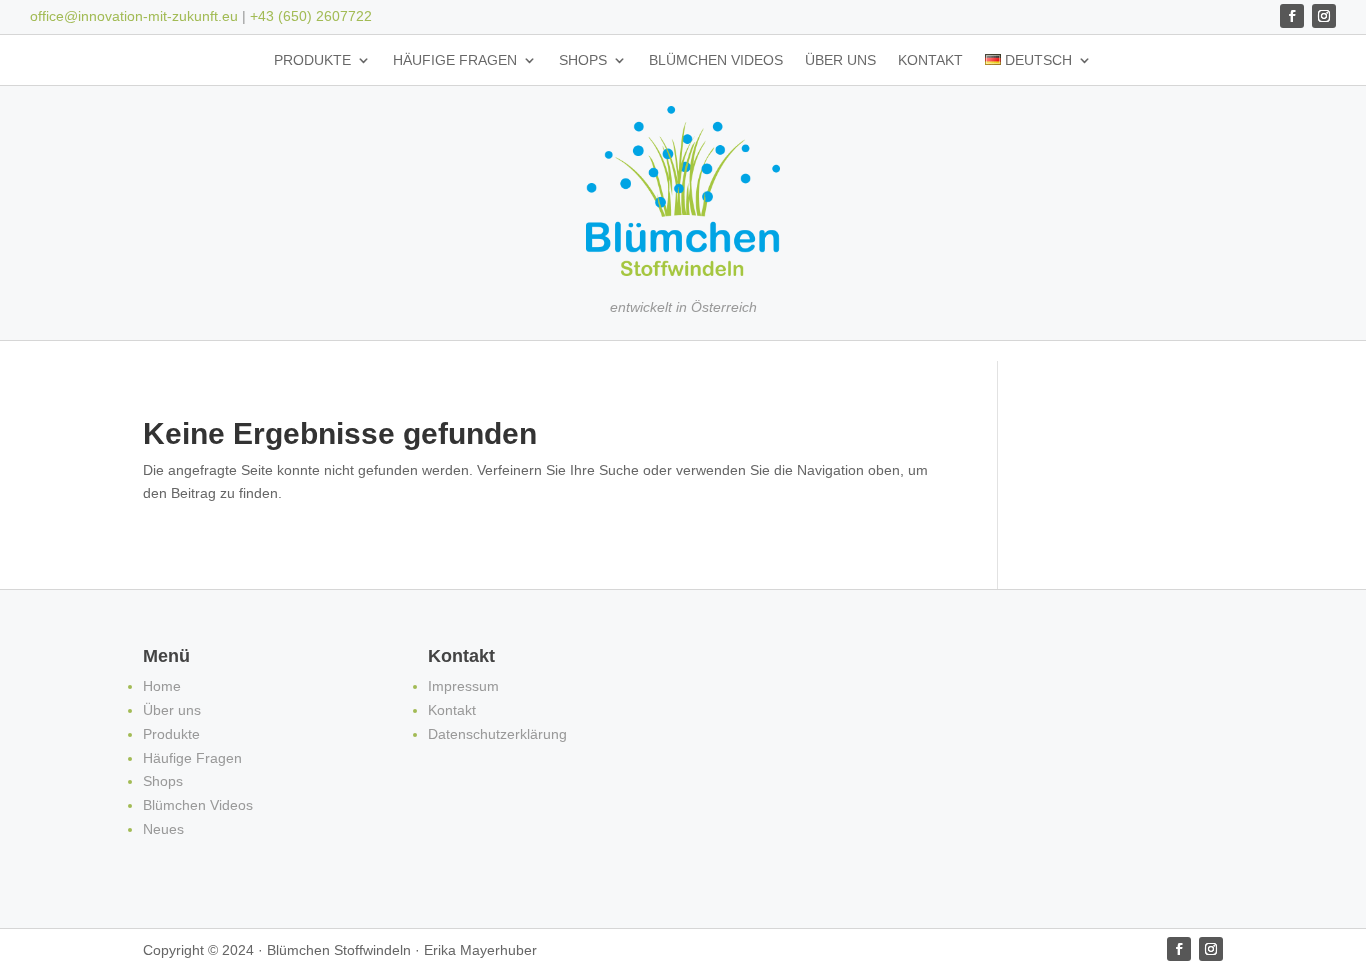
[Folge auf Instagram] (1324, 16)
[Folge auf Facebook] (1292, 16)
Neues (163, 829)
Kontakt (930, 60)
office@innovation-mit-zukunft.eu (134, 16)
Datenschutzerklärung (497, 734)
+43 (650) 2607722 (311, 16)
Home (162, 686)
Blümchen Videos (716, 60)
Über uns (840, 60)
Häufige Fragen (455, 60)
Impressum (463, 686)
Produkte (312, 60)
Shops (583, 60)
